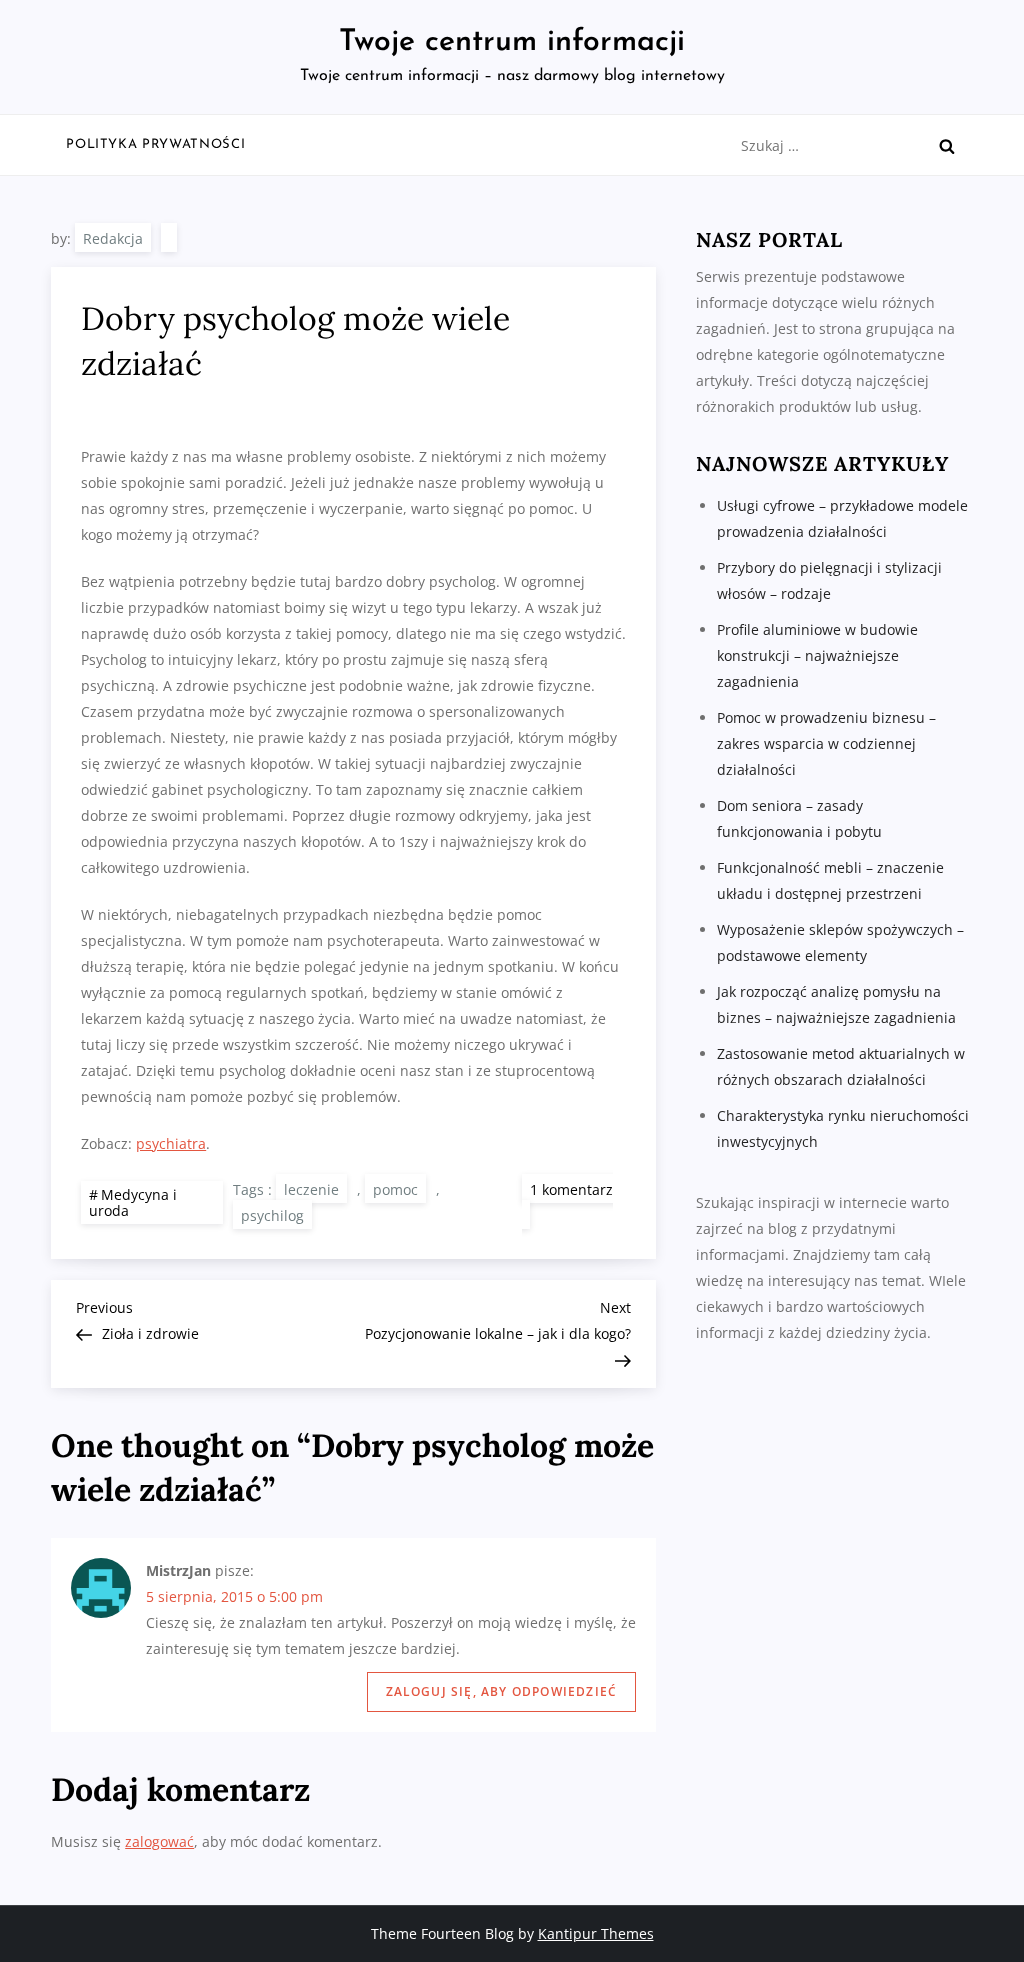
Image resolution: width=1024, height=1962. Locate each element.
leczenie (311, 1189)
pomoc (395, 1189)
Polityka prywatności (155, 144)
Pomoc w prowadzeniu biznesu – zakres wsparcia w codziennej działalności (826, 743)
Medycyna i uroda (133, 1203)
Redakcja (113, 238)
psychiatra (171, 1143)
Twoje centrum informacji (512, 42)
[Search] (947, 146)
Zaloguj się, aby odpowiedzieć (502, 1691)
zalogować (159, 1841)
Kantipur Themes (596, 1933)
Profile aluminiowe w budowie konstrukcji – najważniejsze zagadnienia (817, 655)
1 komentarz (567, 1204)
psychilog (272, 1215)
